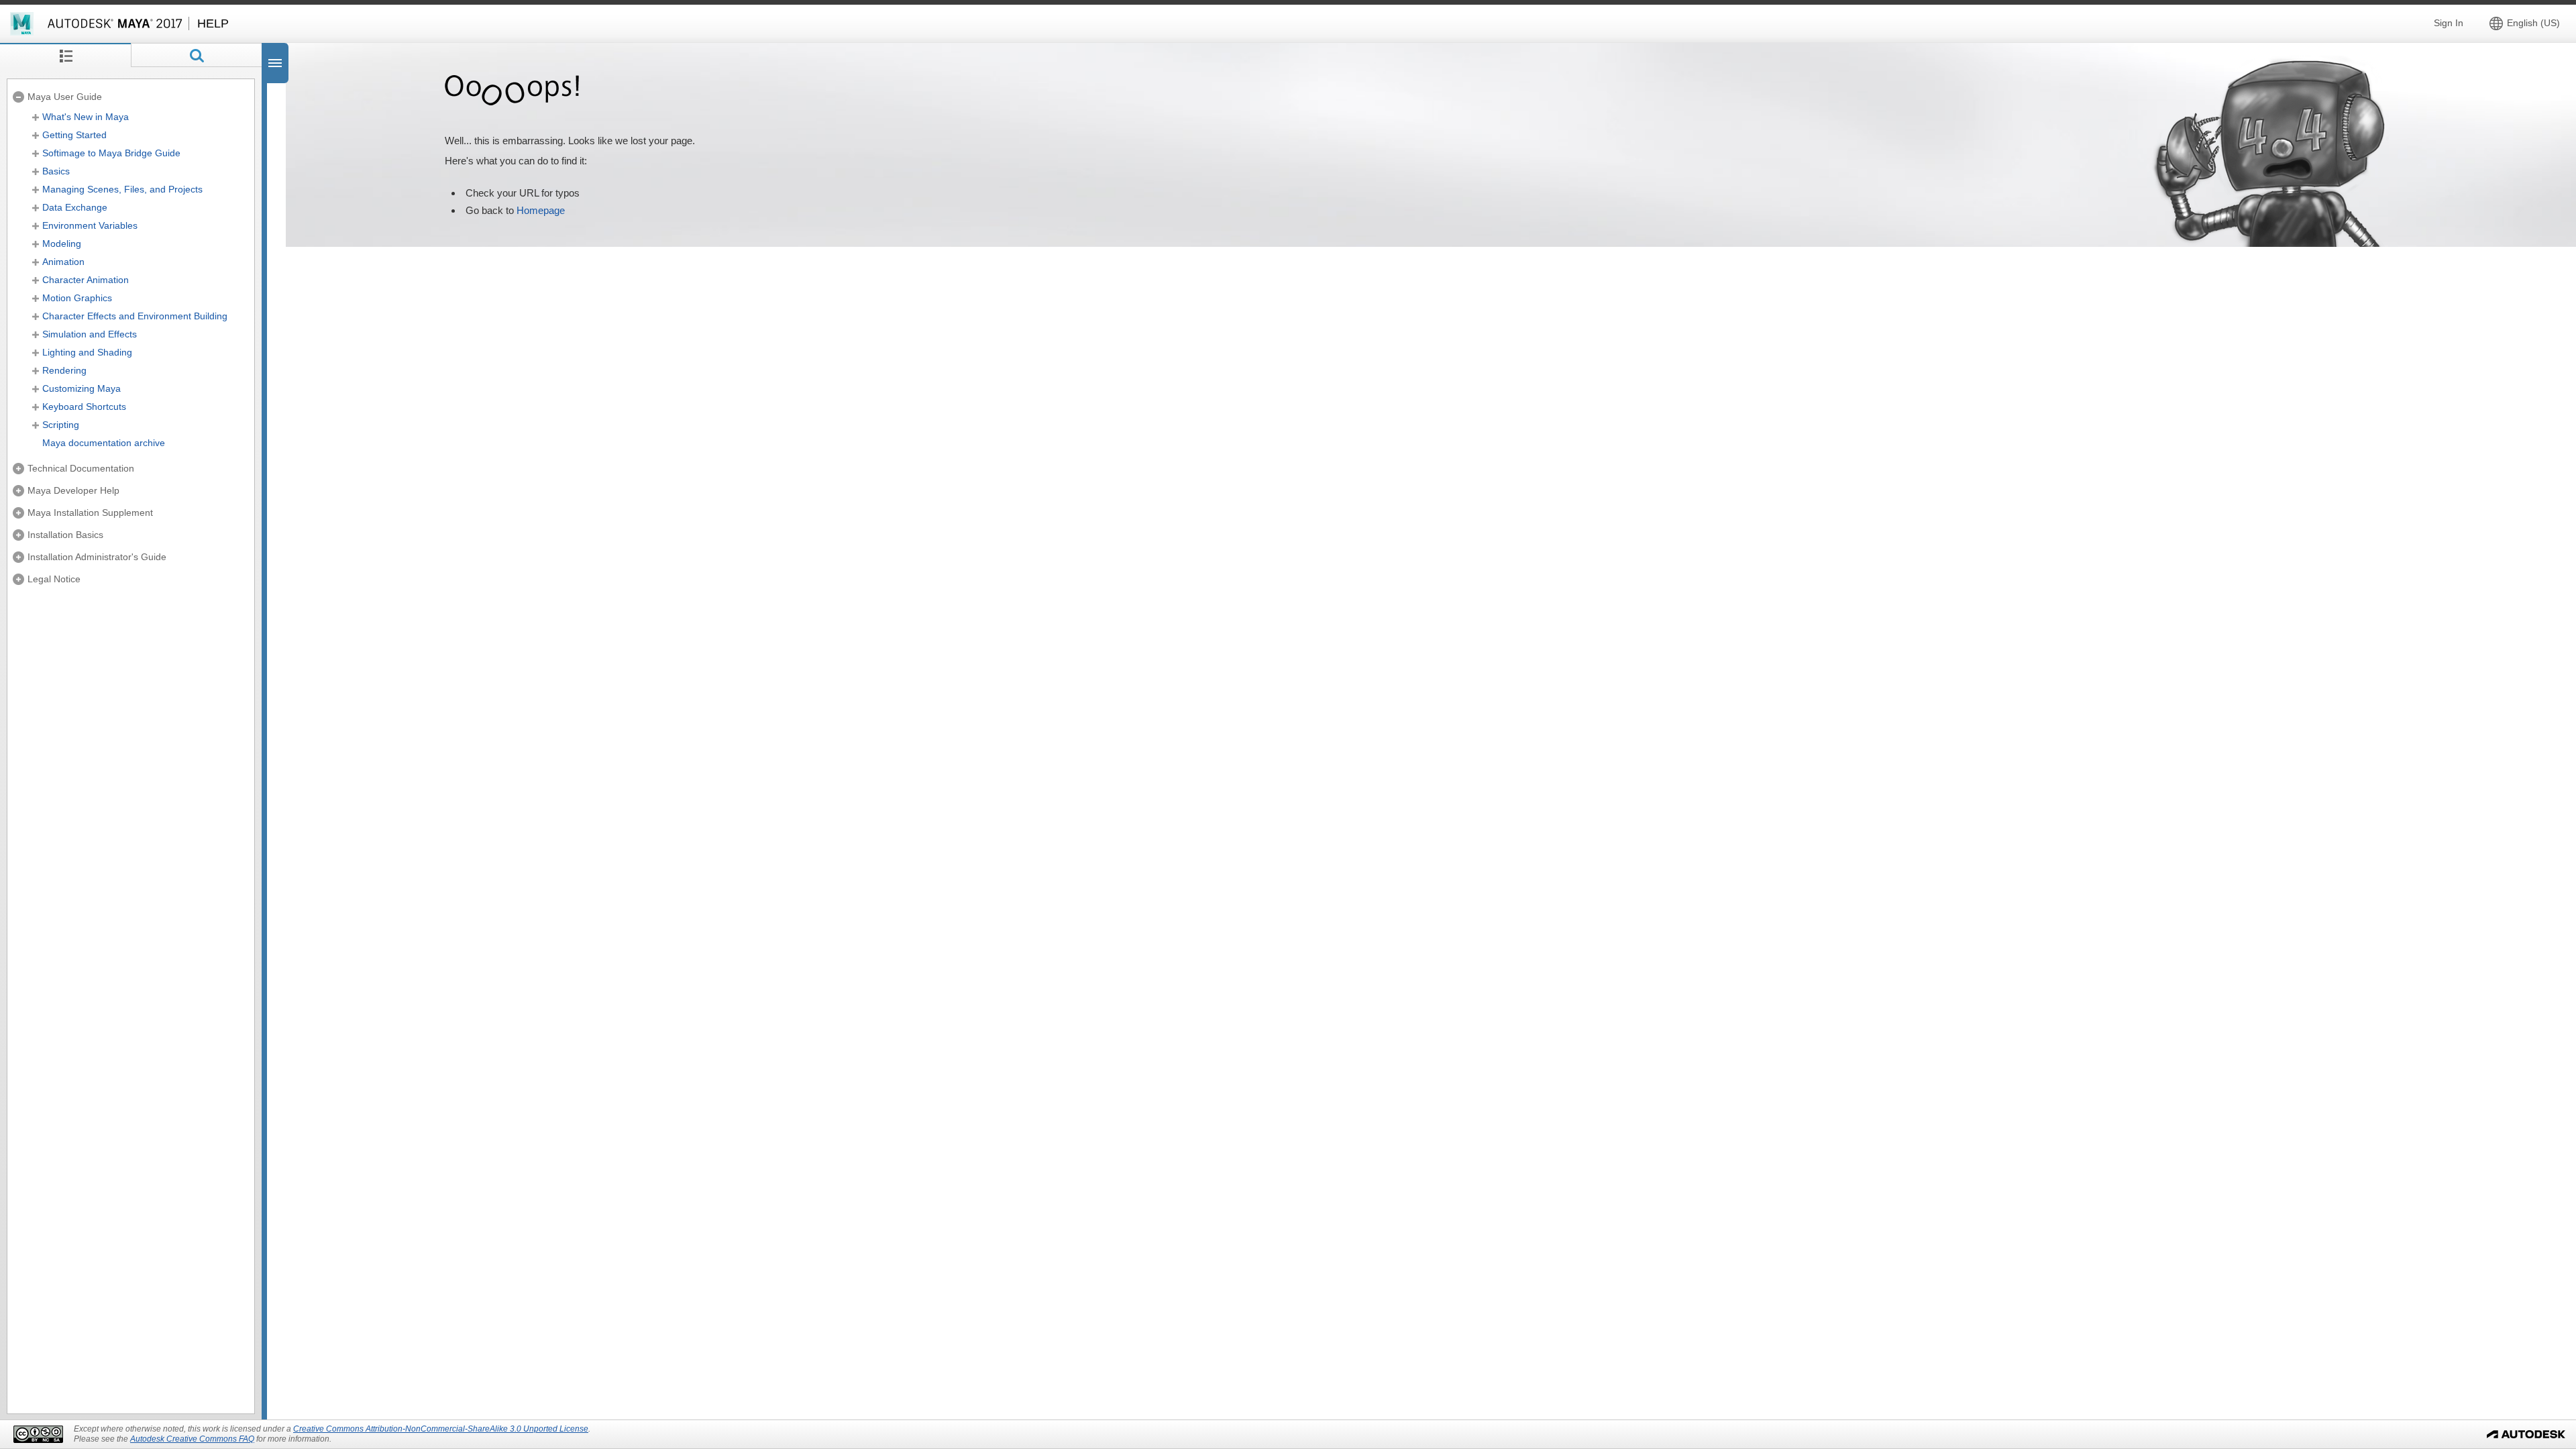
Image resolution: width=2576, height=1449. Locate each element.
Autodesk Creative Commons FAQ (192, 1439)
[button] (2527, 23)
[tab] (65, 55)
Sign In (2449, 23)
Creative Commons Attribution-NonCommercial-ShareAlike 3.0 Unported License (441, 1429)
